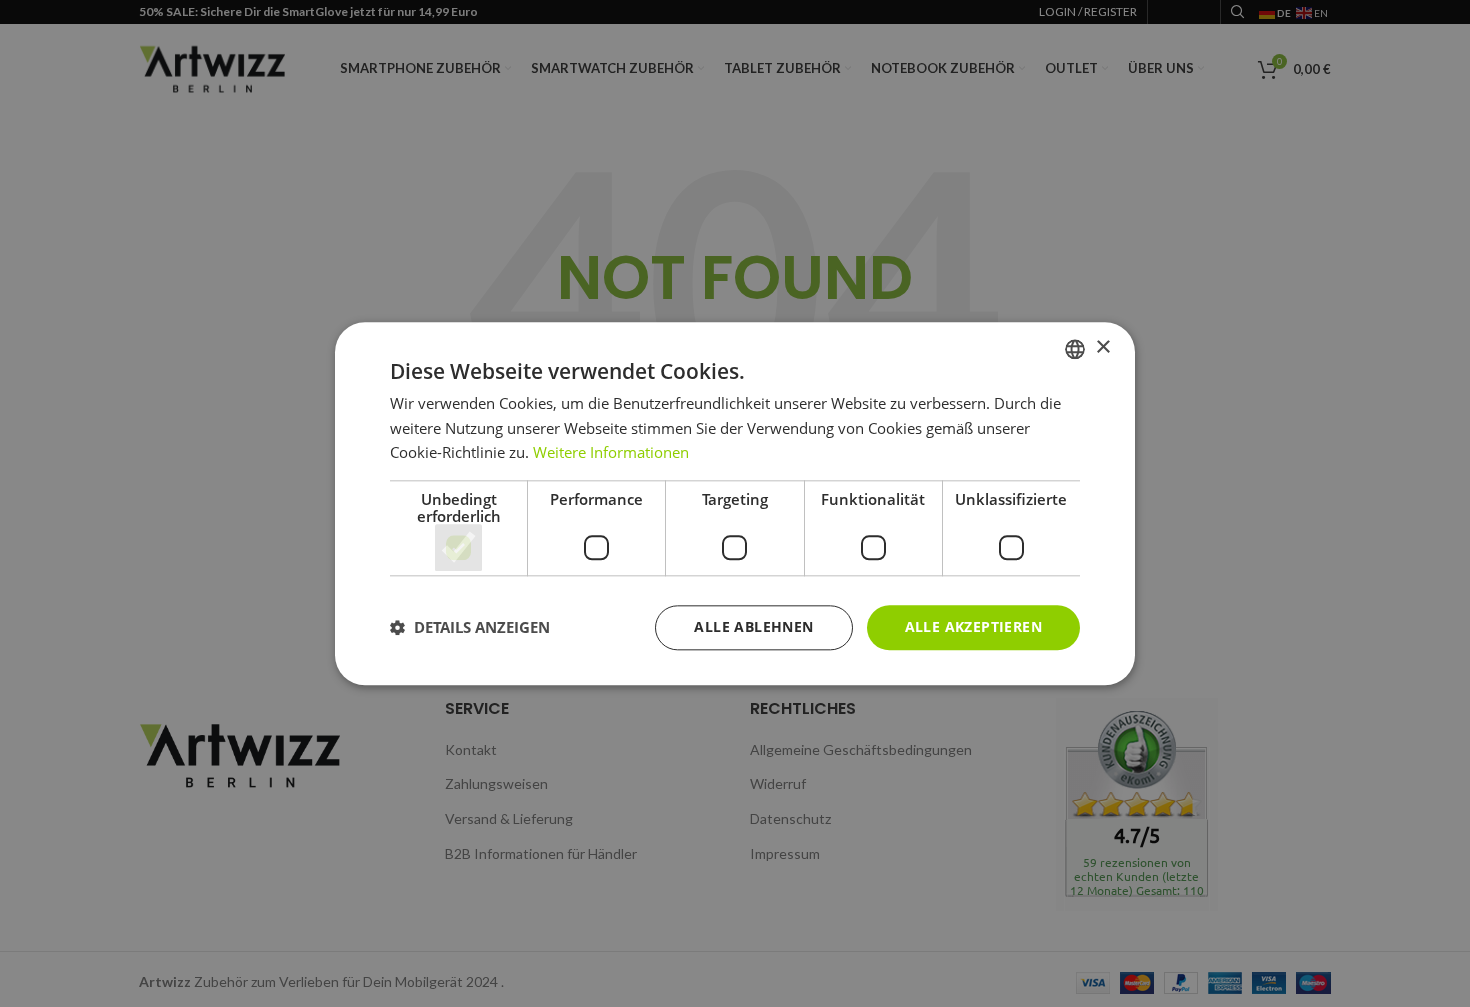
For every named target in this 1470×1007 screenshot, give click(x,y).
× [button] (1102, 347)
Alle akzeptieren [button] (973, 626)
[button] (470, 628)
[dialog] (735, 503)
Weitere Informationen (611, 453)
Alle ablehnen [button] (753, 626)
